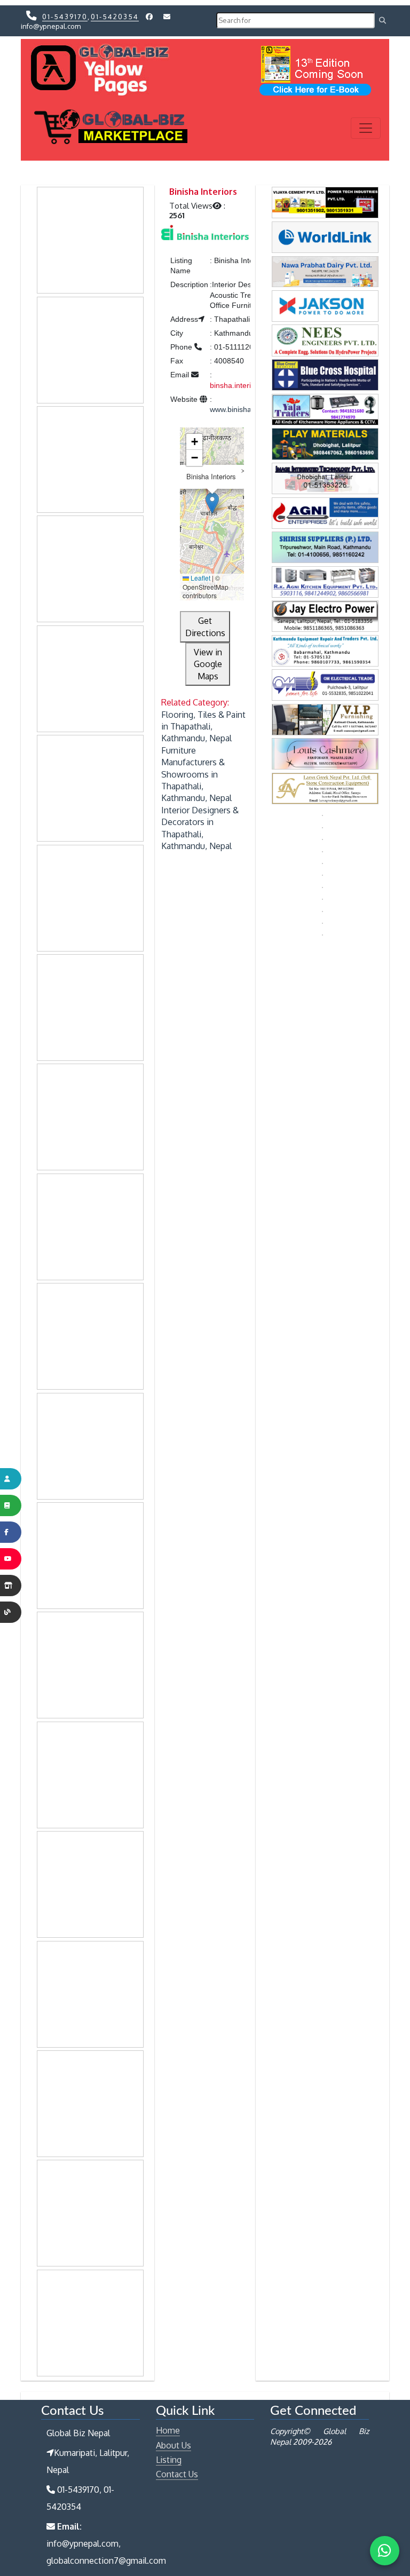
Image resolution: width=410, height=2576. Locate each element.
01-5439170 (65, 17)
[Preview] (205, 234)
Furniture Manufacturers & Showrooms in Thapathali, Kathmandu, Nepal (196, 774)
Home (168, 2430)
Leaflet (200, 578)
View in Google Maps (208, 664)
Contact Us (177, 2474)
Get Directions (205, 627)
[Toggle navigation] (366, 128)
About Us (174, 2445)
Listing (169, 2460)
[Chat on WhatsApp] (385, 2551)
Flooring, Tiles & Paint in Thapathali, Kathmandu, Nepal (203, 727)
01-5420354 (115, 17)
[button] (212, 503)
